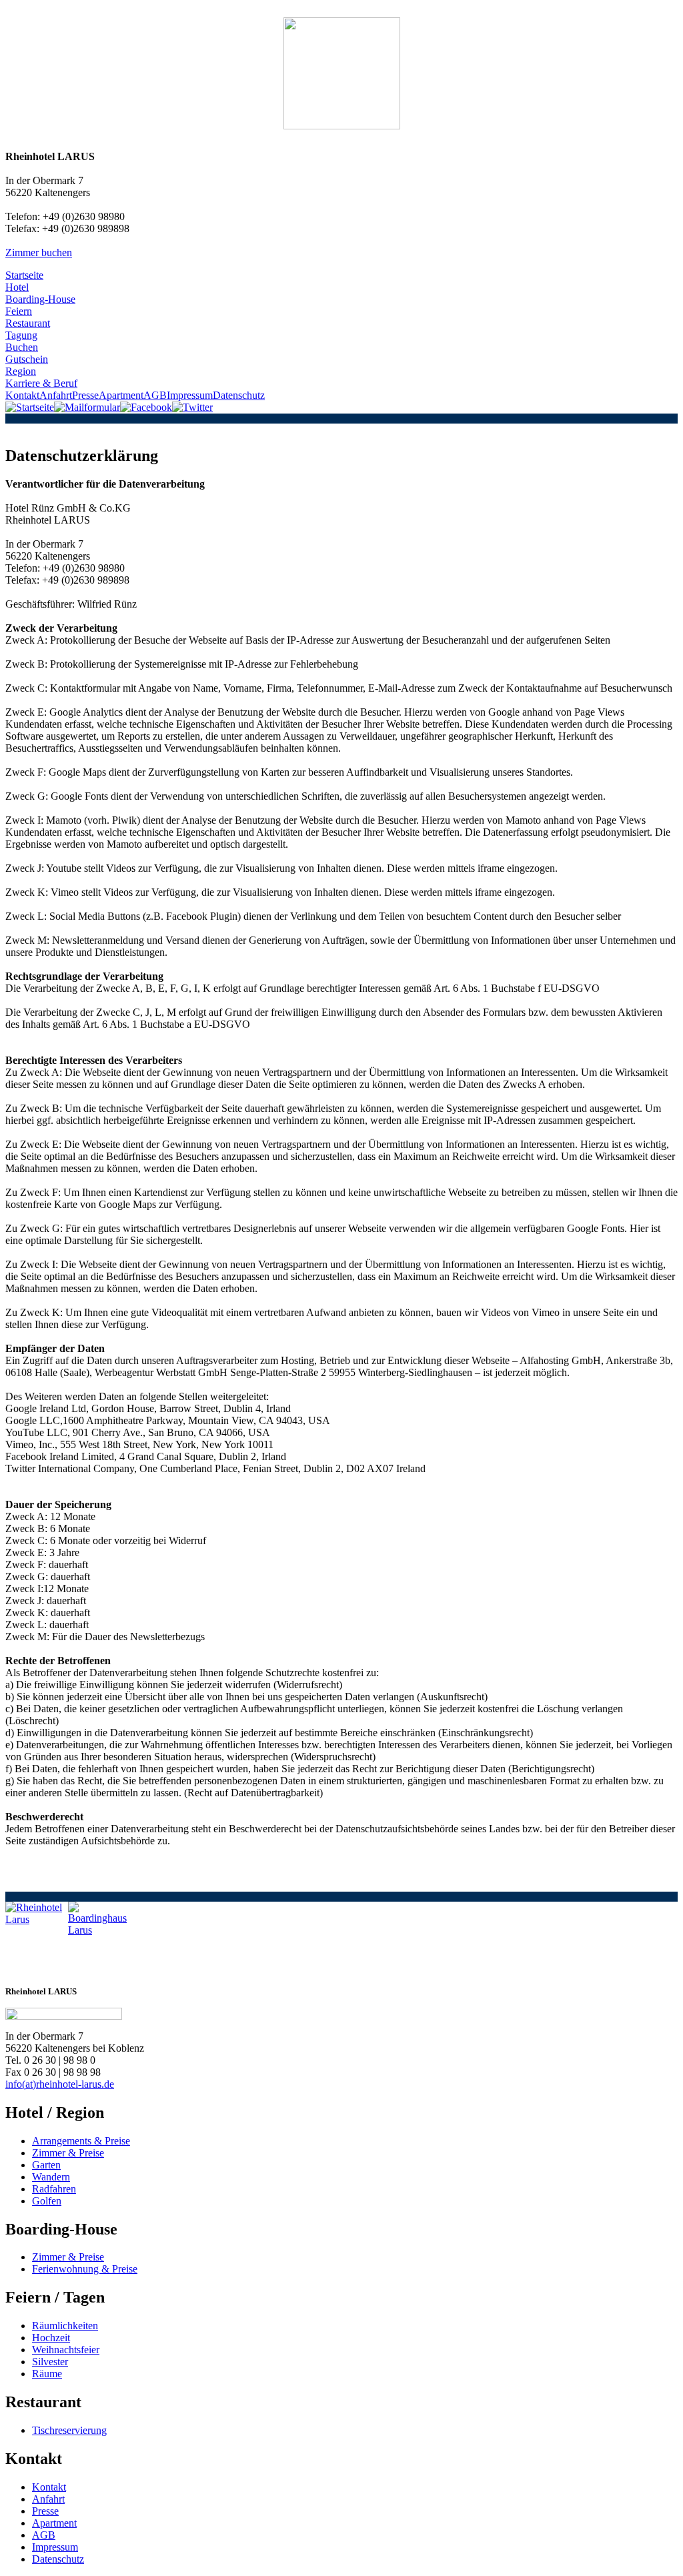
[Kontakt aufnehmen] (87, 407)
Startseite (24, 275)
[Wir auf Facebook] (146, 407)
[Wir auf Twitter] (192, 407)
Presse (85, 395)
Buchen (22, 347)
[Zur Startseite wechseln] (30, 407)
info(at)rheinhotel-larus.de (60, 2084)
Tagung (21, 335)
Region (21, 371)
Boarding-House (40, 299)
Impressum (190, 395)
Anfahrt (56, 395)
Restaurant (28, 323)
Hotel (17, 287)
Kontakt (22, 395)
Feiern (19, 311)
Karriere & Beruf (41, 383)
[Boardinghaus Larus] (99, 1933)
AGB (155, 395)
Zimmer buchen (39, 252)
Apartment (121, 395)
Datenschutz (239, 395)
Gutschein (27, 359)
